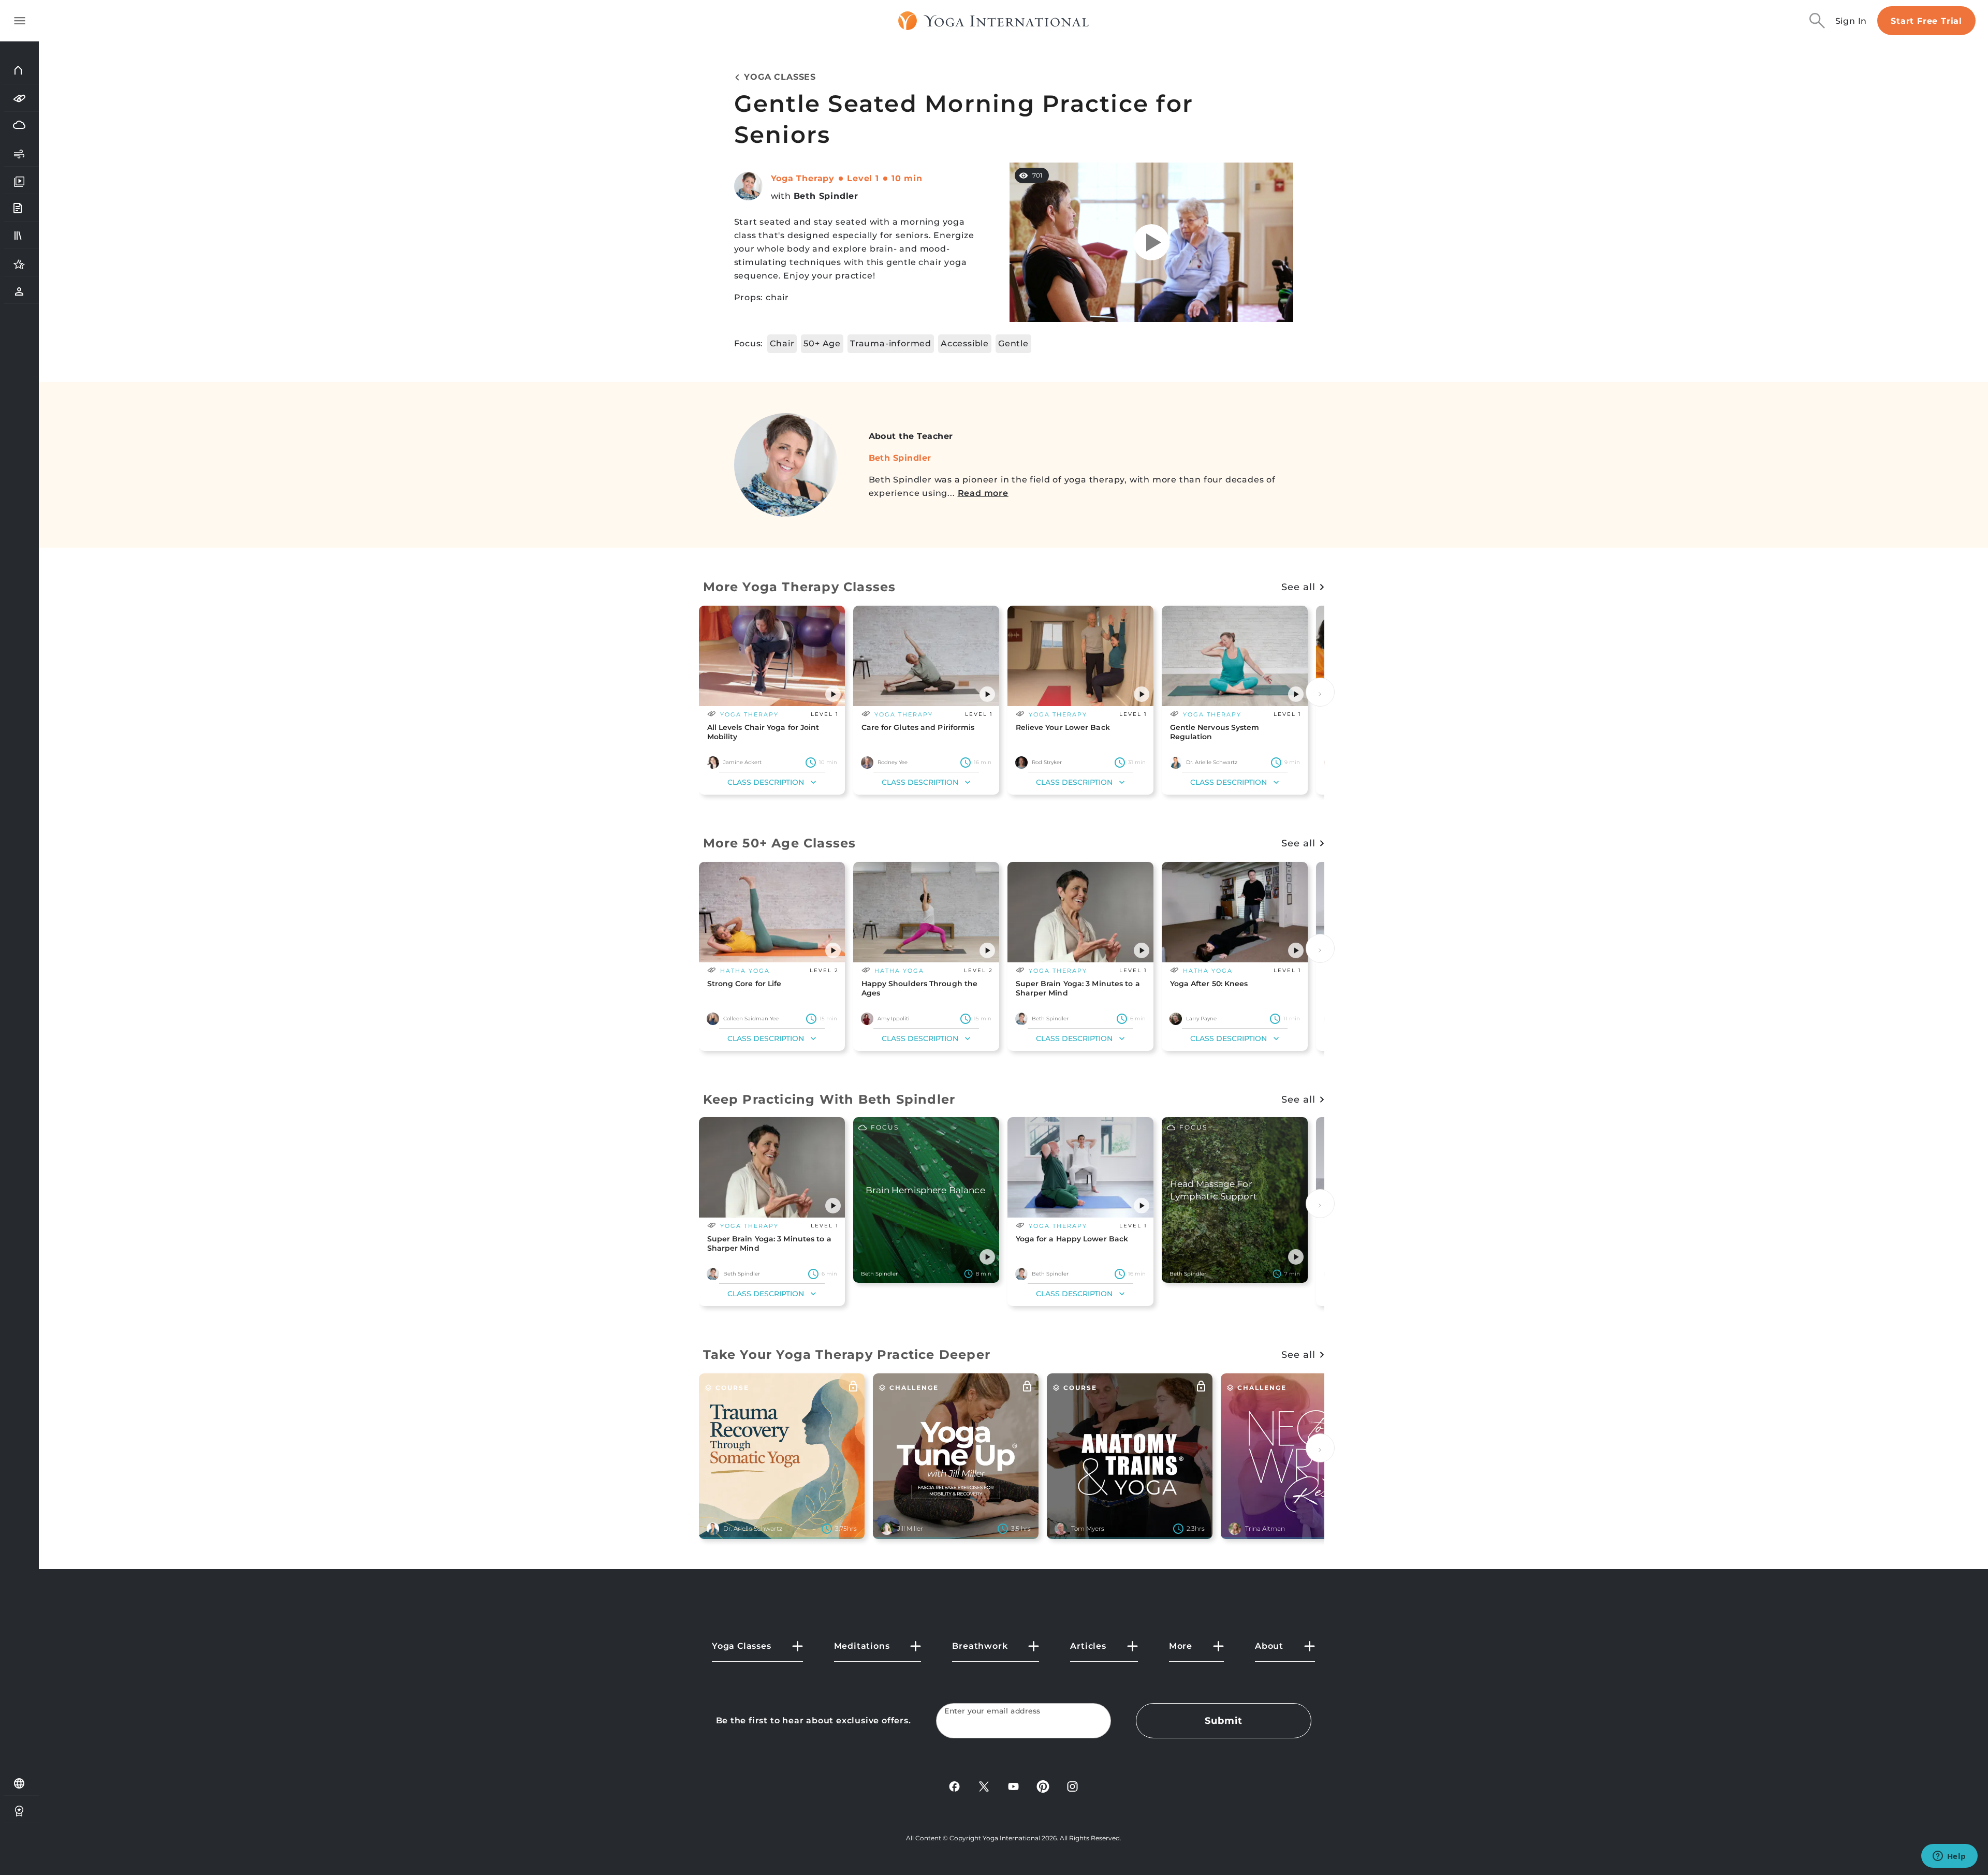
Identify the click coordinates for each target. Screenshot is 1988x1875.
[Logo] (994, 21)
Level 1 (863, 178)
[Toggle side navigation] (20, 21)
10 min (907, 178)
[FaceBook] (954, 1786)
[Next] (1320, 692)
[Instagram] (1072, 1786)
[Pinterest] (1043, 1786)
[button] (833, 694)
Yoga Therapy (803, 178)
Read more (983, 493)
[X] (984, 1786)
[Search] (1817, 21)
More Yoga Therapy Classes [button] (800, 587)
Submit (1223, 1721)
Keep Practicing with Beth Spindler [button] (829, 1099)
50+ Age (822, 343)
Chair (782, 343)
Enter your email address (992, 1711)
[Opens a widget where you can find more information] (1949, 1857)
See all (1298, 587)
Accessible (965, 343)
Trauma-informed (891, 343)
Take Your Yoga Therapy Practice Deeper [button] (847, 1354)
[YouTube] (1013, 1786)
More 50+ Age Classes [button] (780, 843)
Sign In (1851, 21)
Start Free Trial (1926, 21)
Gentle (1013, 343)
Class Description (766, 782)
